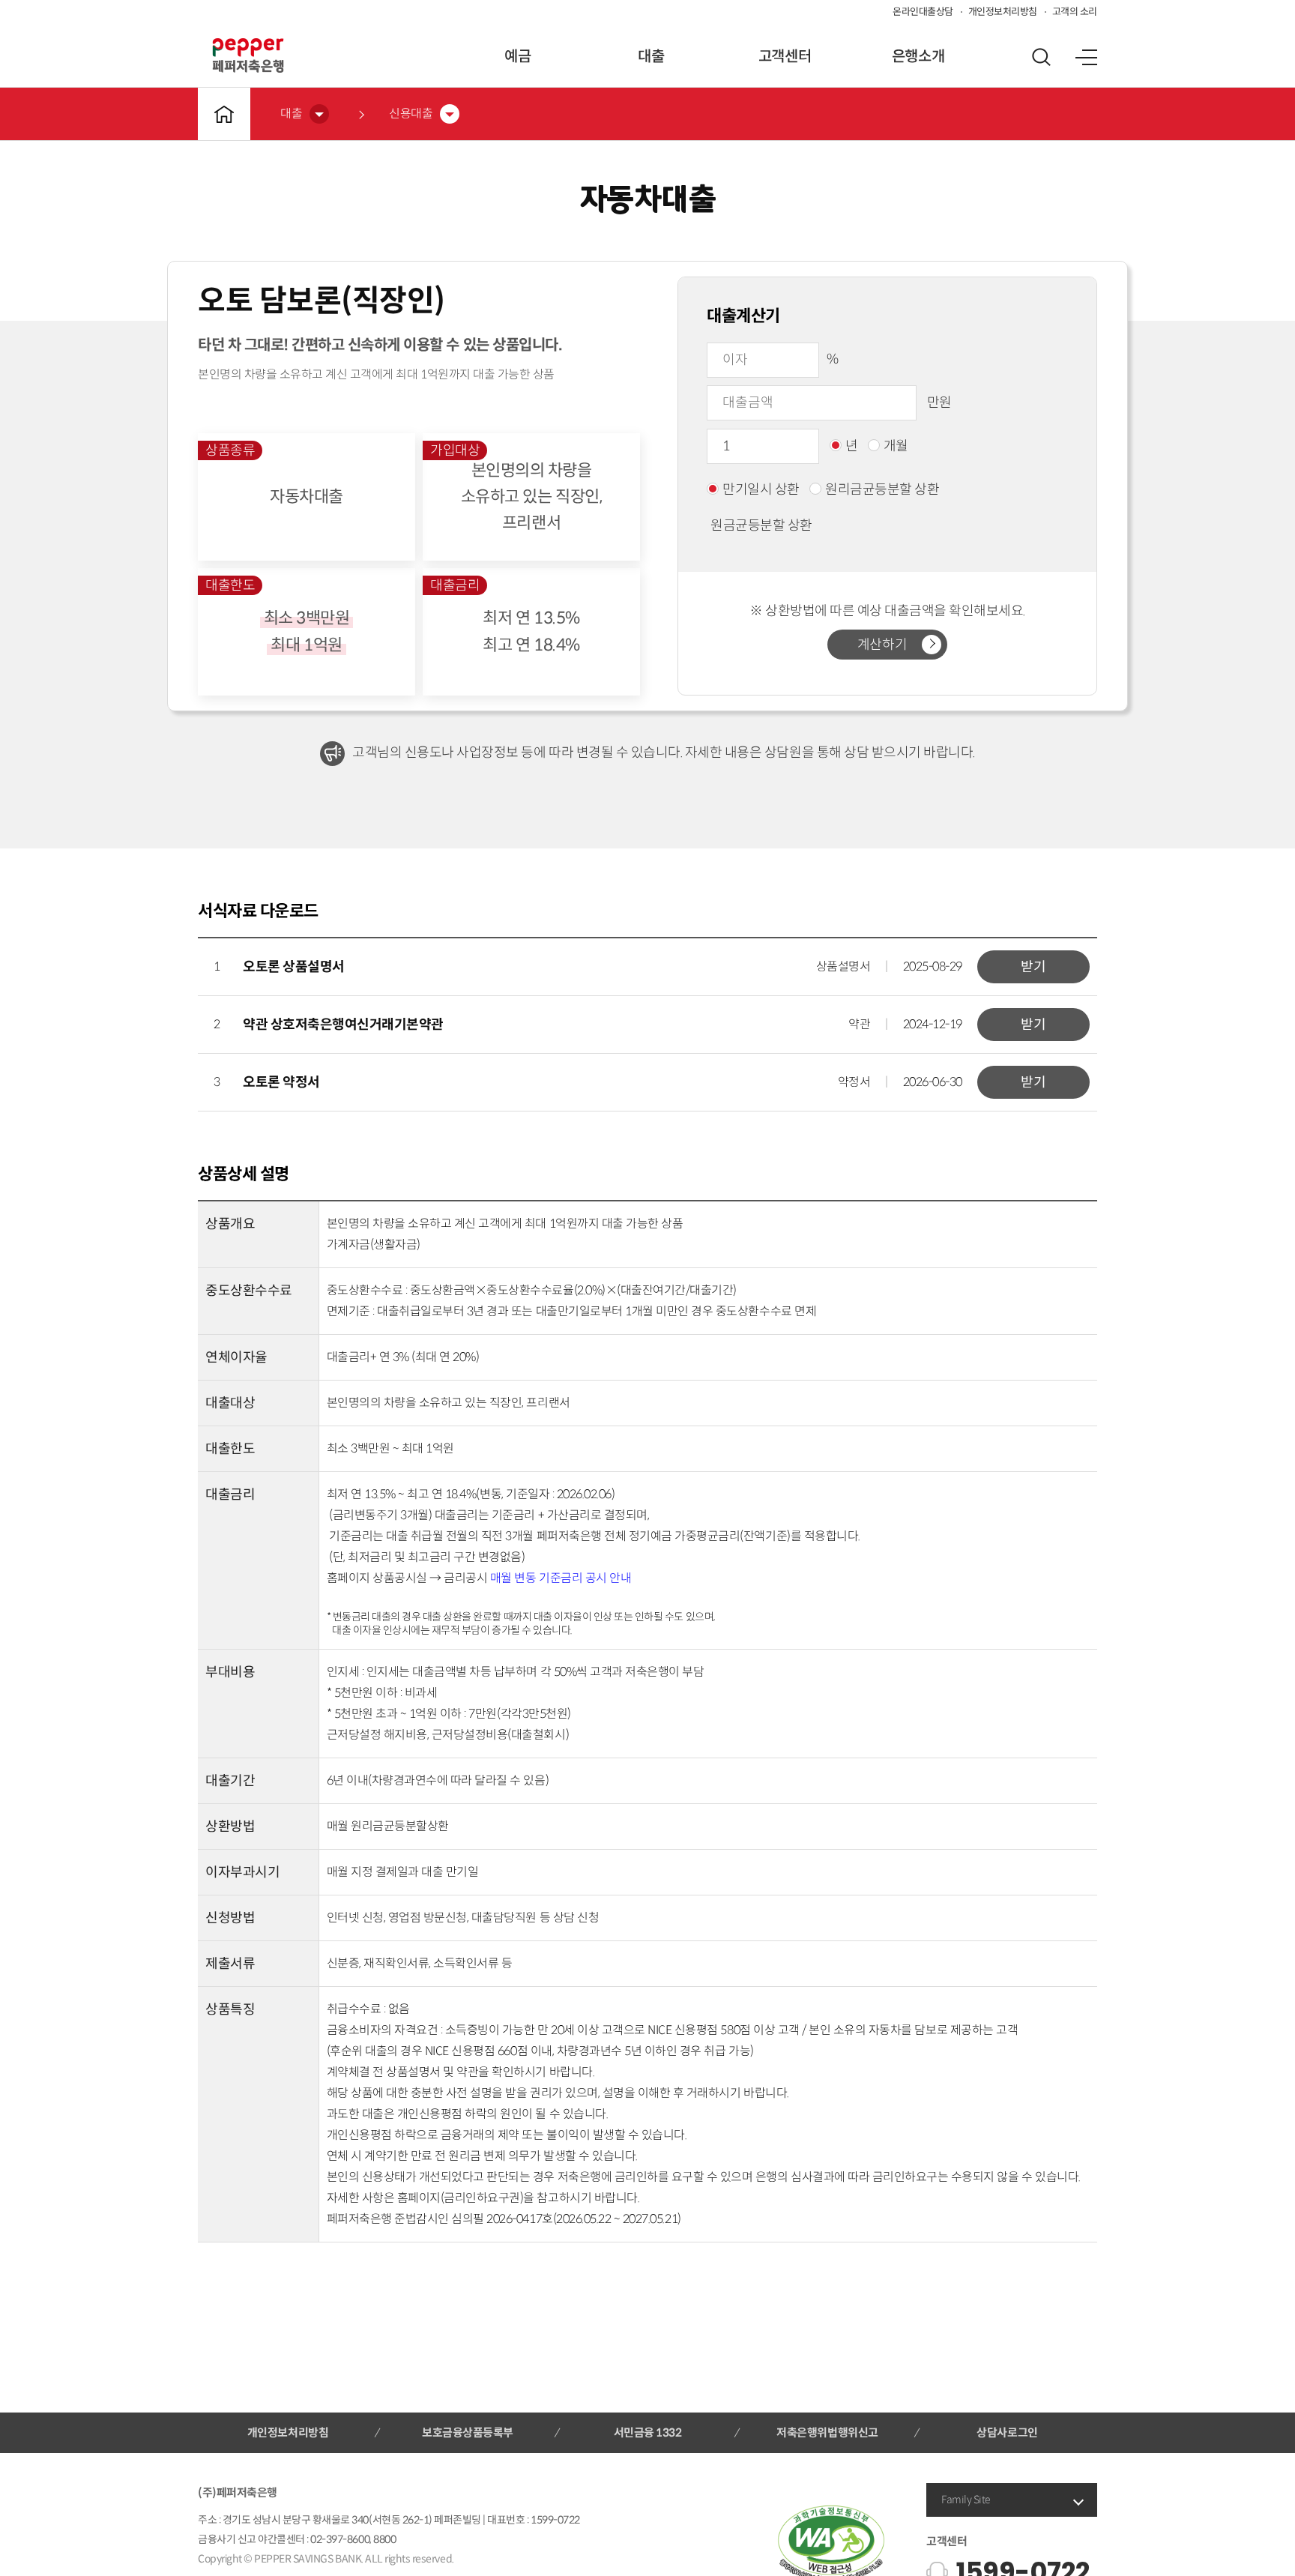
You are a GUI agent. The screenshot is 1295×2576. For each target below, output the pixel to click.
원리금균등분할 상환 (882, 489)
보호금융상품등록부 (468, 2432)
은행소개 (918, 57)
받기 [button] (1033, 967)
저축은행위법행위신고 (827, 2432)
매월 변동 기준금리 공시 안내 (561, 1578)
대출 (651, 57)
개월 (896, 446)
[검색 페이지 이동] (1041, 57)
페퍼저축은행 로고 (248, 55)
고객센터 (785, 57)
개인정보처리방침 (1003, 12)
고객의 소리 (1075, 12)
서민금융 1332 (648, 2432)
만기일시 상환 (761, 489)
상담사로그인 (1007, 2432)
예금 (517, 57)
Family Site (966, 2500)
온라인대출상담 (923, 12)
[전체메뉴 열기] (1086, 57)
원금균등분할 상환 (761, 525)
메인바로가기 (224, 114)
